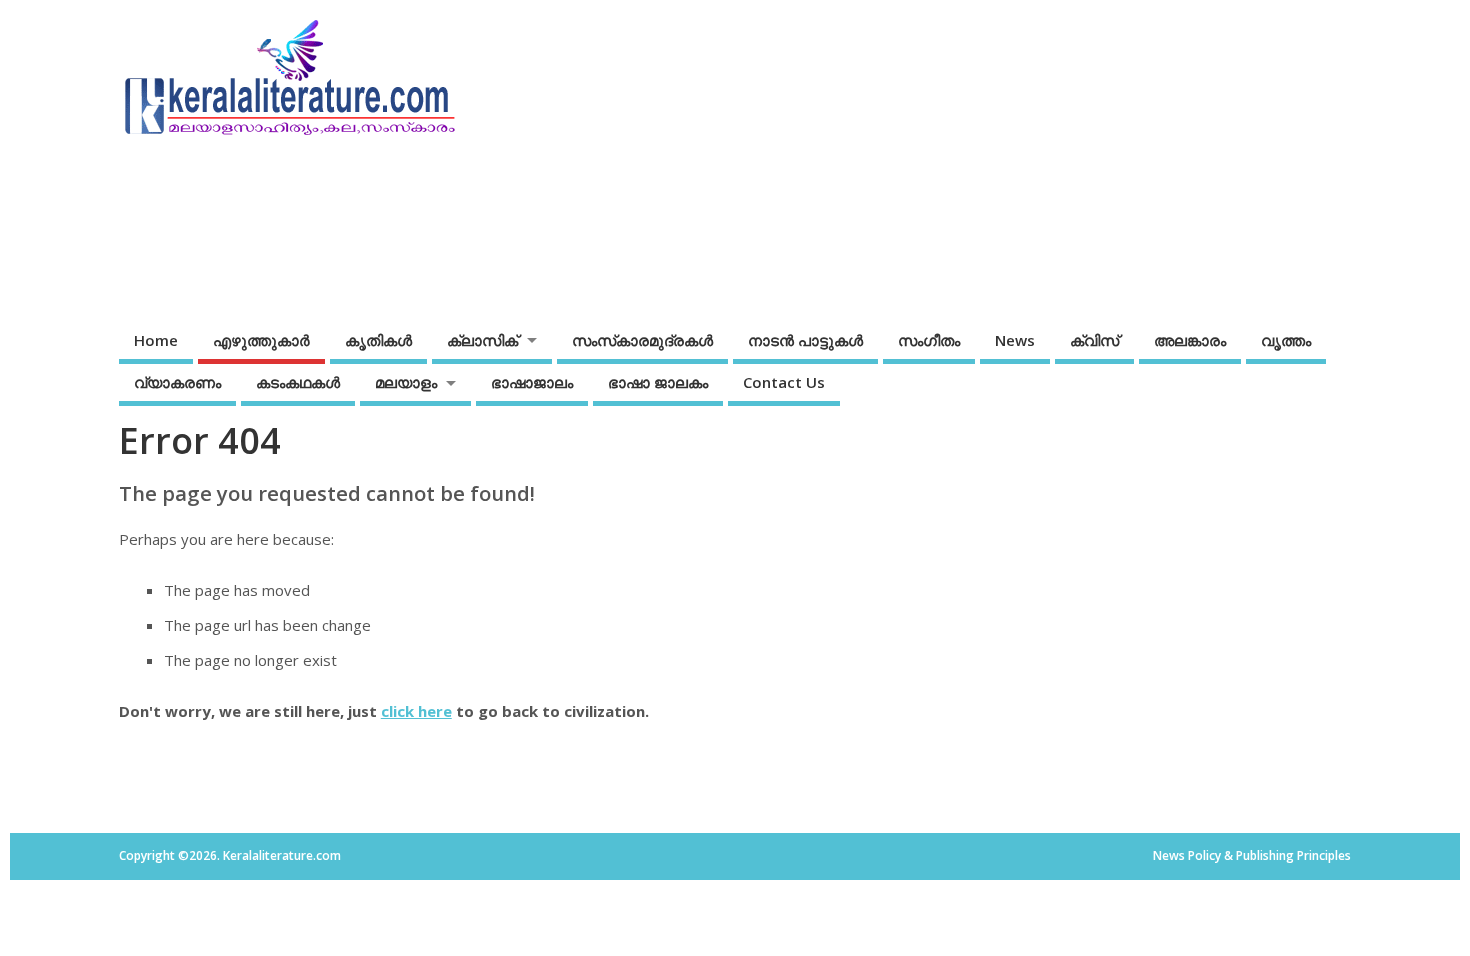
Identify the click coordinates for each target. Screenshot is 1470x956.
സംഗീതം (929, 340)
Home (156, 340)
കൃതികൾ (378, 340)
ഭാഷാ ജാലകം (658, 382)
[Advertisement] (969, 157)
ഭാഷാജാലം (532, 382)
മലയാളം (406, 382)
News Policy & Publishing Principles (1252, 855)
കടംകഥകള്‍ (298, 382)
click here (416, 711)
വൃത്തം (1286, 340)
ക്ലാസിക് (482, 340)
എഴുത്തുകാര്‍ (261, 340)
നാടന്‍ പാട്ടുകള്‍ (805, 340)
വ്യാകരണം (177, 382)
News (1015, 340)
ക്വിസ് (1094, 340)
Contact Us (784, 382)
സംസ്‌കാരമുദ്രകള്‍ (642, 340)
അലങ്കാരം (1190, 340)
